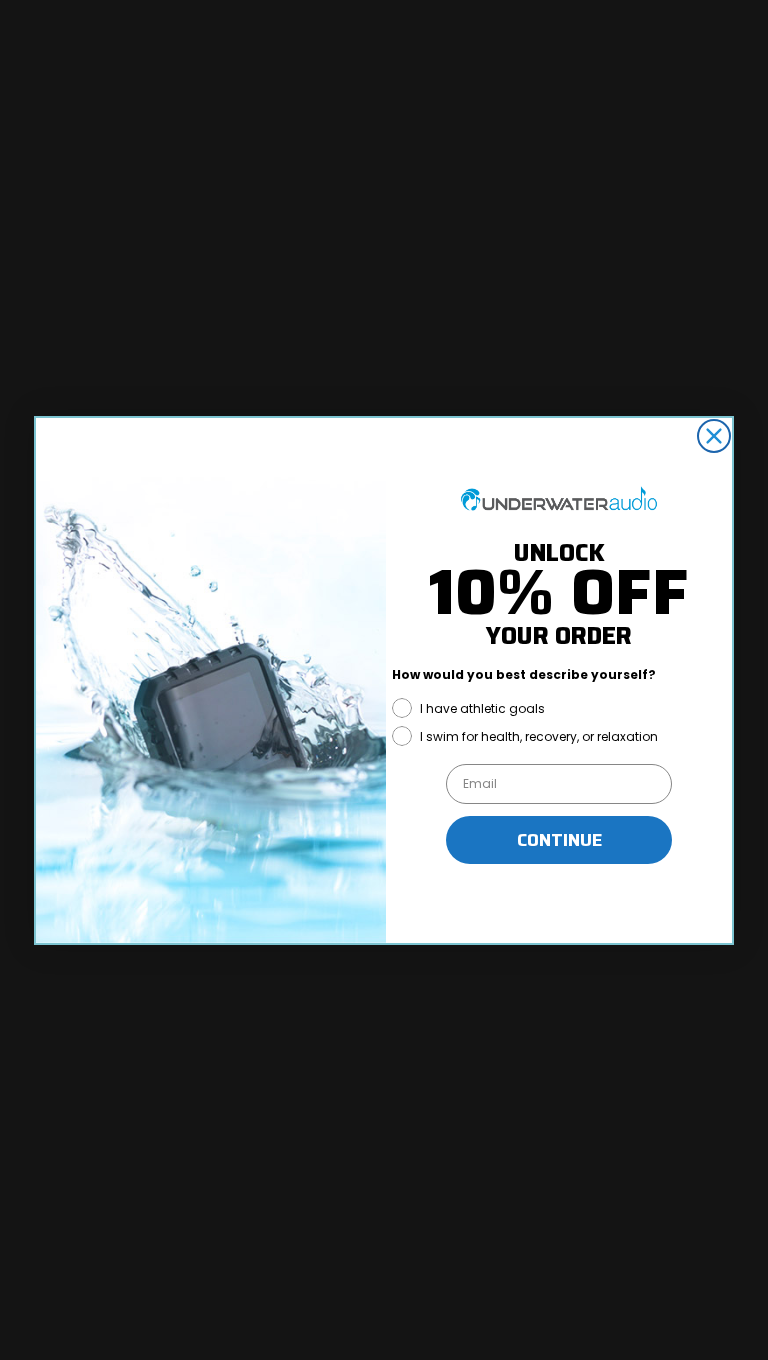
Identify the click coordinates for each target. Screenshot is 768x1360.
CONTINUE (559, 840)
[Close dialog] (714, 436)
